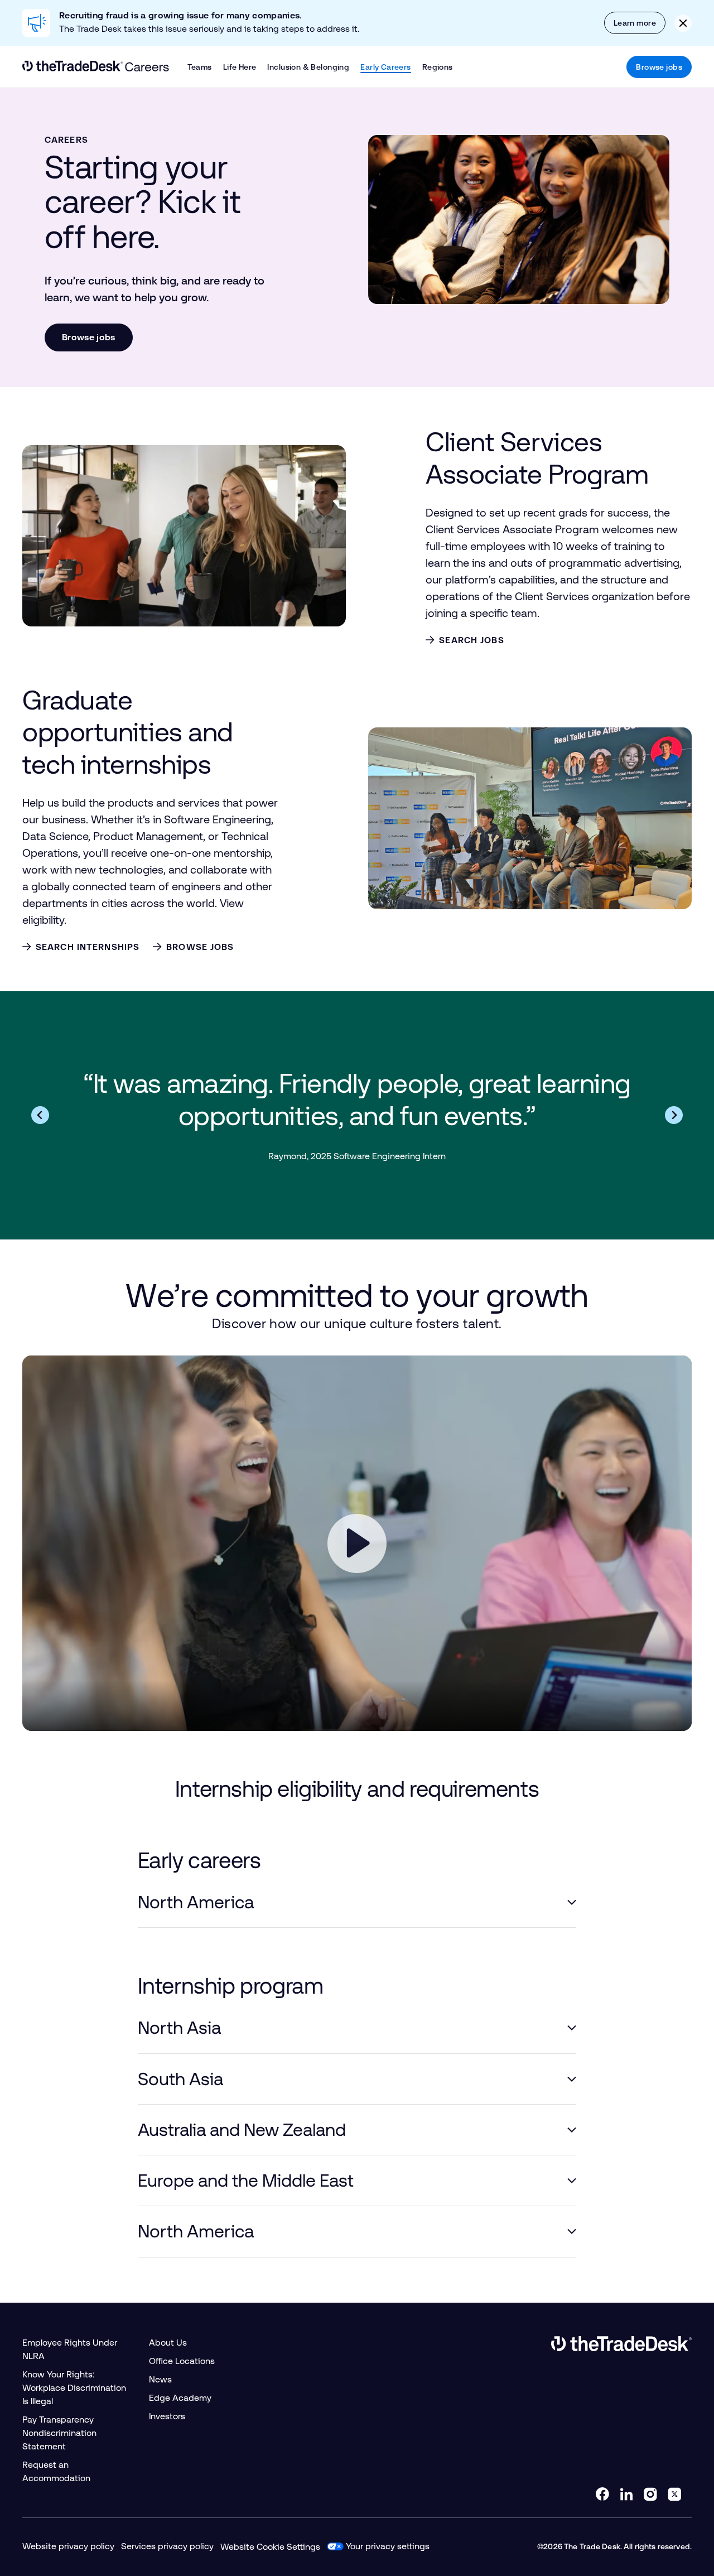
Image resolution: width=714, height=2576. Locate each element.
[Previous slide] (40, 1115)
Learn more (635, 23)
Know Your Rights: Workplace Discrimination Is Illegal (74, 2388)
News (160, 2379)
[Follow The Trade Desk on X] (674, 2494)
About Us (168, 2343)
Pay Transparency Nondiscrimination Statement (59, 2433)
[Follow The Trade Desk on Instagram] (650, 2494)
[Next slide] (674, 1115)
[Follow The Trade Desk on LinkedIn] (626, 2494)
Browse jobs (659, 67)
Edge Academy (180, 2398)
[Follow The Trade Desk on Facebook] (602, 2494)
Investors (167, 2416)
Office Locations (182, 2361)
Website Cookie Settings (270, 2547)
